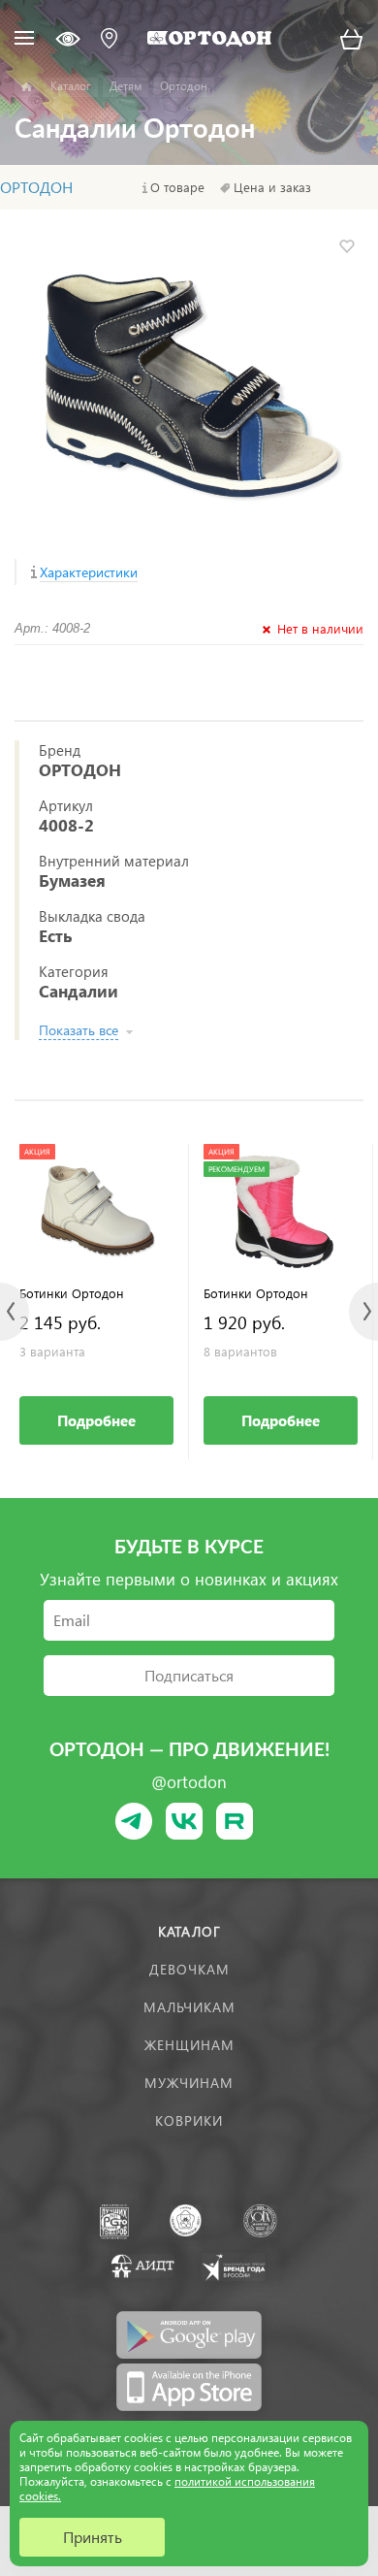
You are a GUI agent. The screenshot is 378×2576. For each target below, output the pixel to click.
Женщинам (189, 2045)
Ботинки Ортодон (72, 1293)
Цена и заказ (272, 187)
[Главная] (27, 87)
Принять (93, 2537)
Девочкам (189, 1969)
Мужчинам (189, 2083)
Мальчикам (189, 2007)
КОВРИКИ (189, 2120)
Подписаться (189, 1675)
